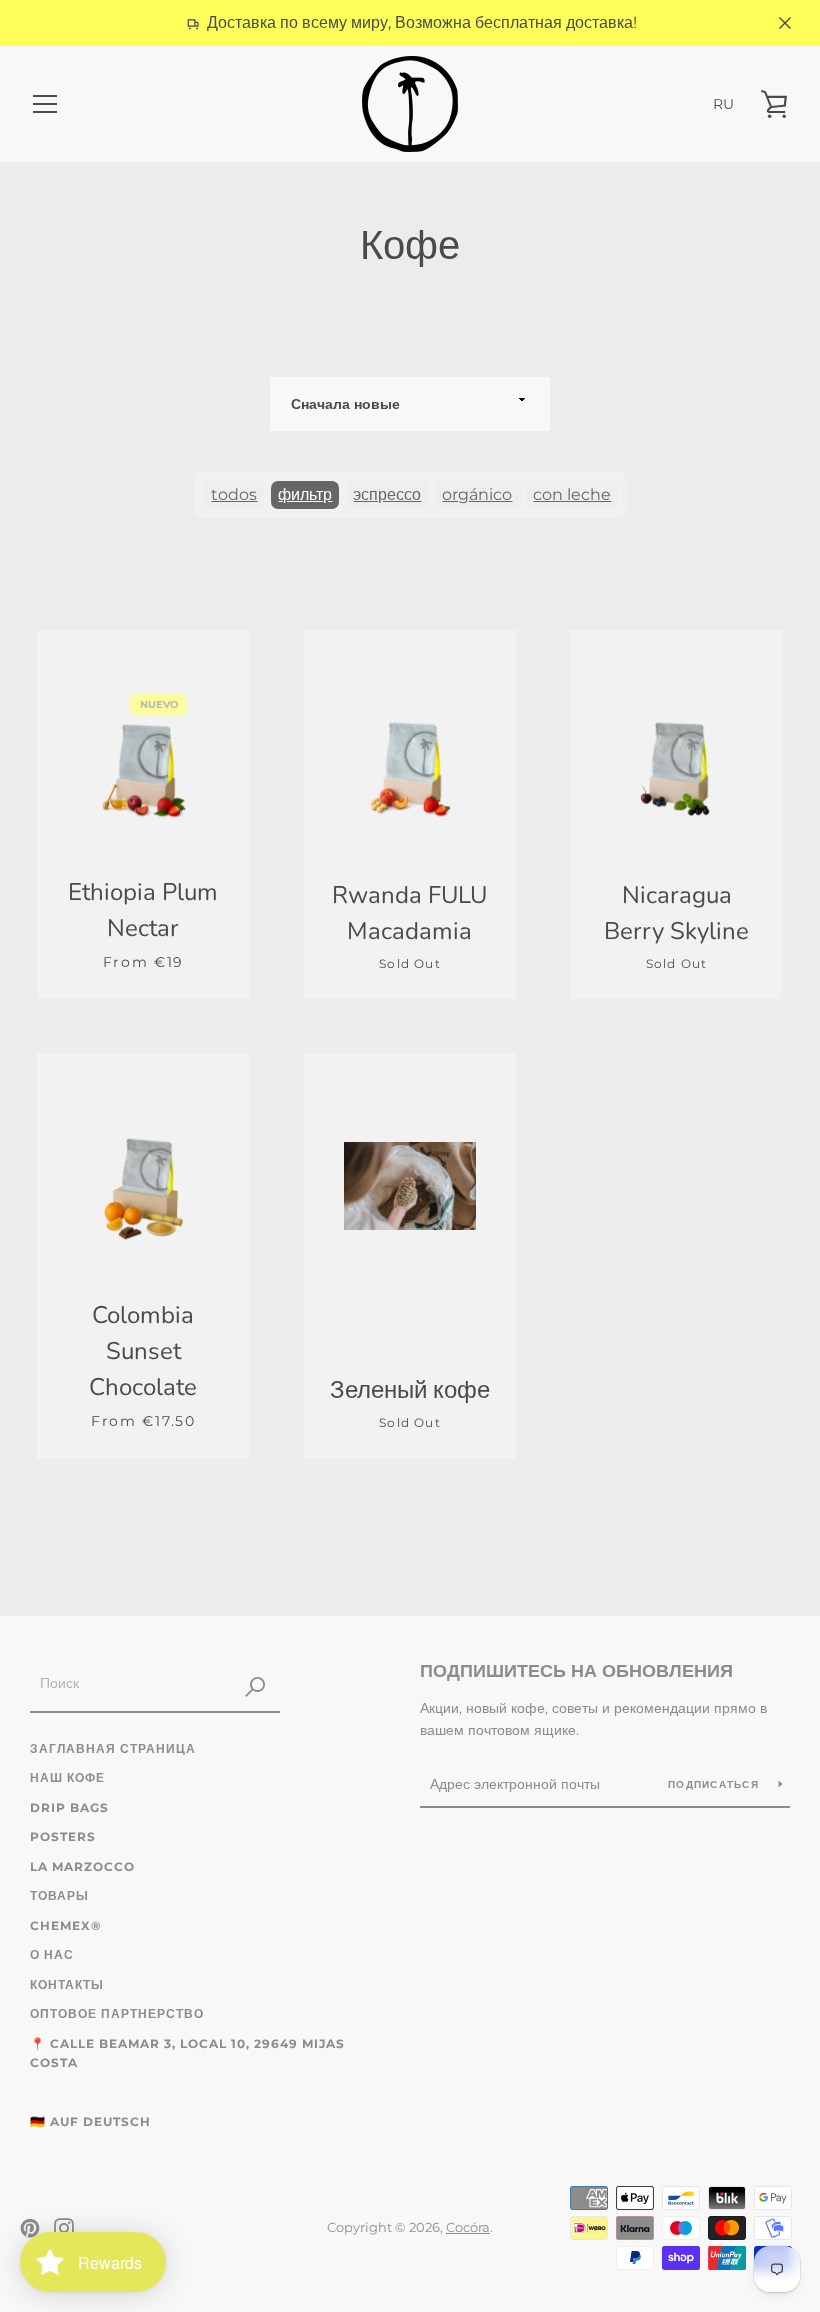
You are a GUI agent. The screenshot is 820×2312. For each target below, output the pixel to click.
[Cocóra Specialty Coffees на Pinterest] (30, 2226)
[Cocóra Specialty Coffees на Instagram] (64, 2226)
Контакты (67, 1984)
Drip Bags (69, 1807)
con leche (572, 494)
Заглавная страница (113, 1748)
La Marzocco (82, 1866)
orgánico (477, 494)
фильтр (305, 494)
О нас (52, 1954)
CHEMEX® (65, 1925)
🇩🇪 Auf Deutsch (90, 2121)
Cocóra (468, 2227)
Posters (63, 1836)
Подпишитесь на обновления (576, 1671)
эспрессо (387, 494)
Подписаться (715, 1784)
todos (234, 494)
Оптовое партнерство (117, 2013)
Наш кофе (67, 1777)
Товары (59, 1895)
